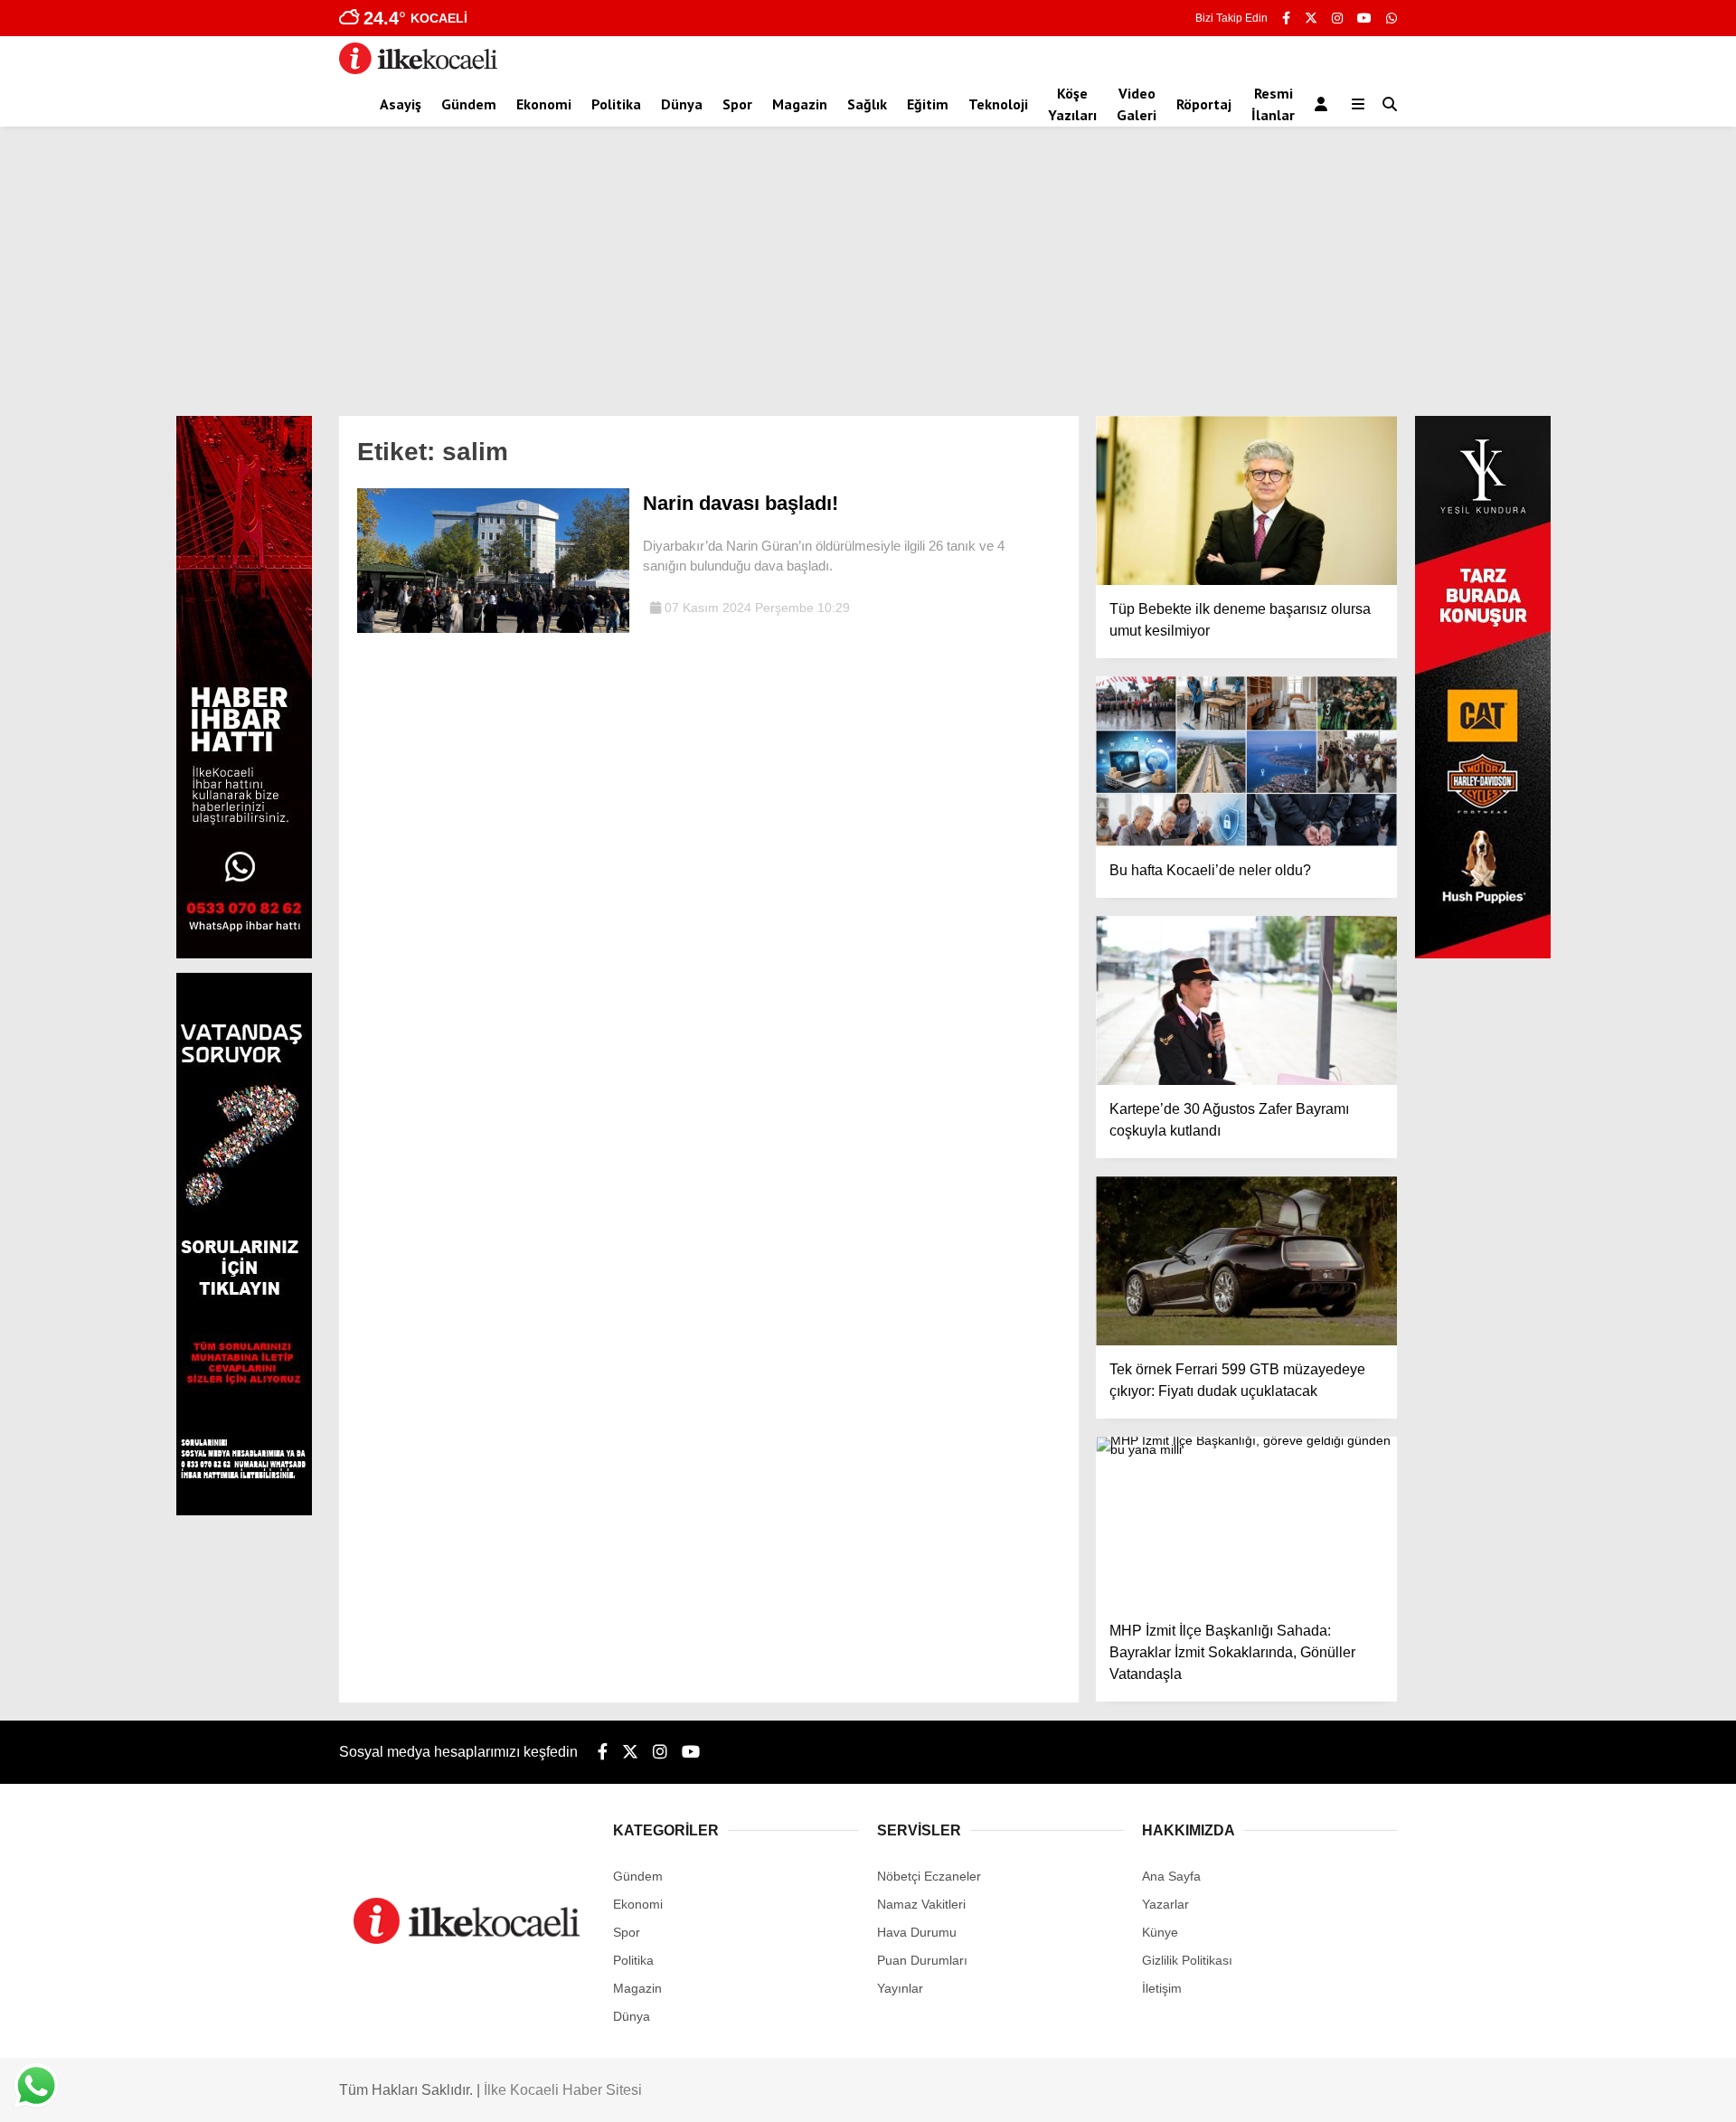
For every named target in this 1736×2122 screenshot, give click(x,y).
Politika (616, 104)
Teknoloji (998, 104)
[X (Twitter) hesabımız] (1311, 18)
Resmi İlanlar (1273, 104)
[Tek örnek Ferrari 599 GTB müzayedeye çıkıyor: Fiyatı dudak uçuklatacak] (1246, 1261)
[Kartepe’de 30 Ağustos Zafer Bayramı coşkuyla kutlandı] (1246, 1000)
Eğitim (928, 104)
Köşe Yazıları (1072, 104)
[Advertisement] (868, 280)
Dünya (682, 104)
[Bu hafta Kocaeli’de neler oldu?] (1246, 761)
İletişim (1162, 1988)
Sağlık (867, 104)
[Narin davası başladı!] (493, 628)
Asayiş (401, 104)
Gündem (469, 104)
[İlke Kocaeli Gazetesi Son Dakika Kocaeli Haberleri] (418, 70)
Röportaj (1204, 104)
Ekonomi (544, 104)
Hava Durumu (917, 1932)
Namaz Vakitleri (921, 1904)
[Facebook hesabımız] (1286, 18)
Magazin (800, 104)
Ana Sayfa (1171, 1876)
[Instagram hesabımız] (1337, 18)
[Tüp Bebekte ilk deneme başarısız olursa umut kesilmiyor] (1246, 500)
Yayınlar (900, 1988)
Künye (1160, 1932)
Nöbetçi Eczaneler (929, 1876)
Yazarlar (1165, 1904)
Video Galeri (1137, 104)
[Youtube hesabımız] (1364, 18)
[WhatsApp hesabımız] (1392, 18)
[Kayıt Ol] (1324, 104)
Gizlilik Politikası (1187, 1960)
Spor (737, 104)
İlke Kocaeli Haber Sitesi (563, 2090)
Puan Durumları (922, 1960)
